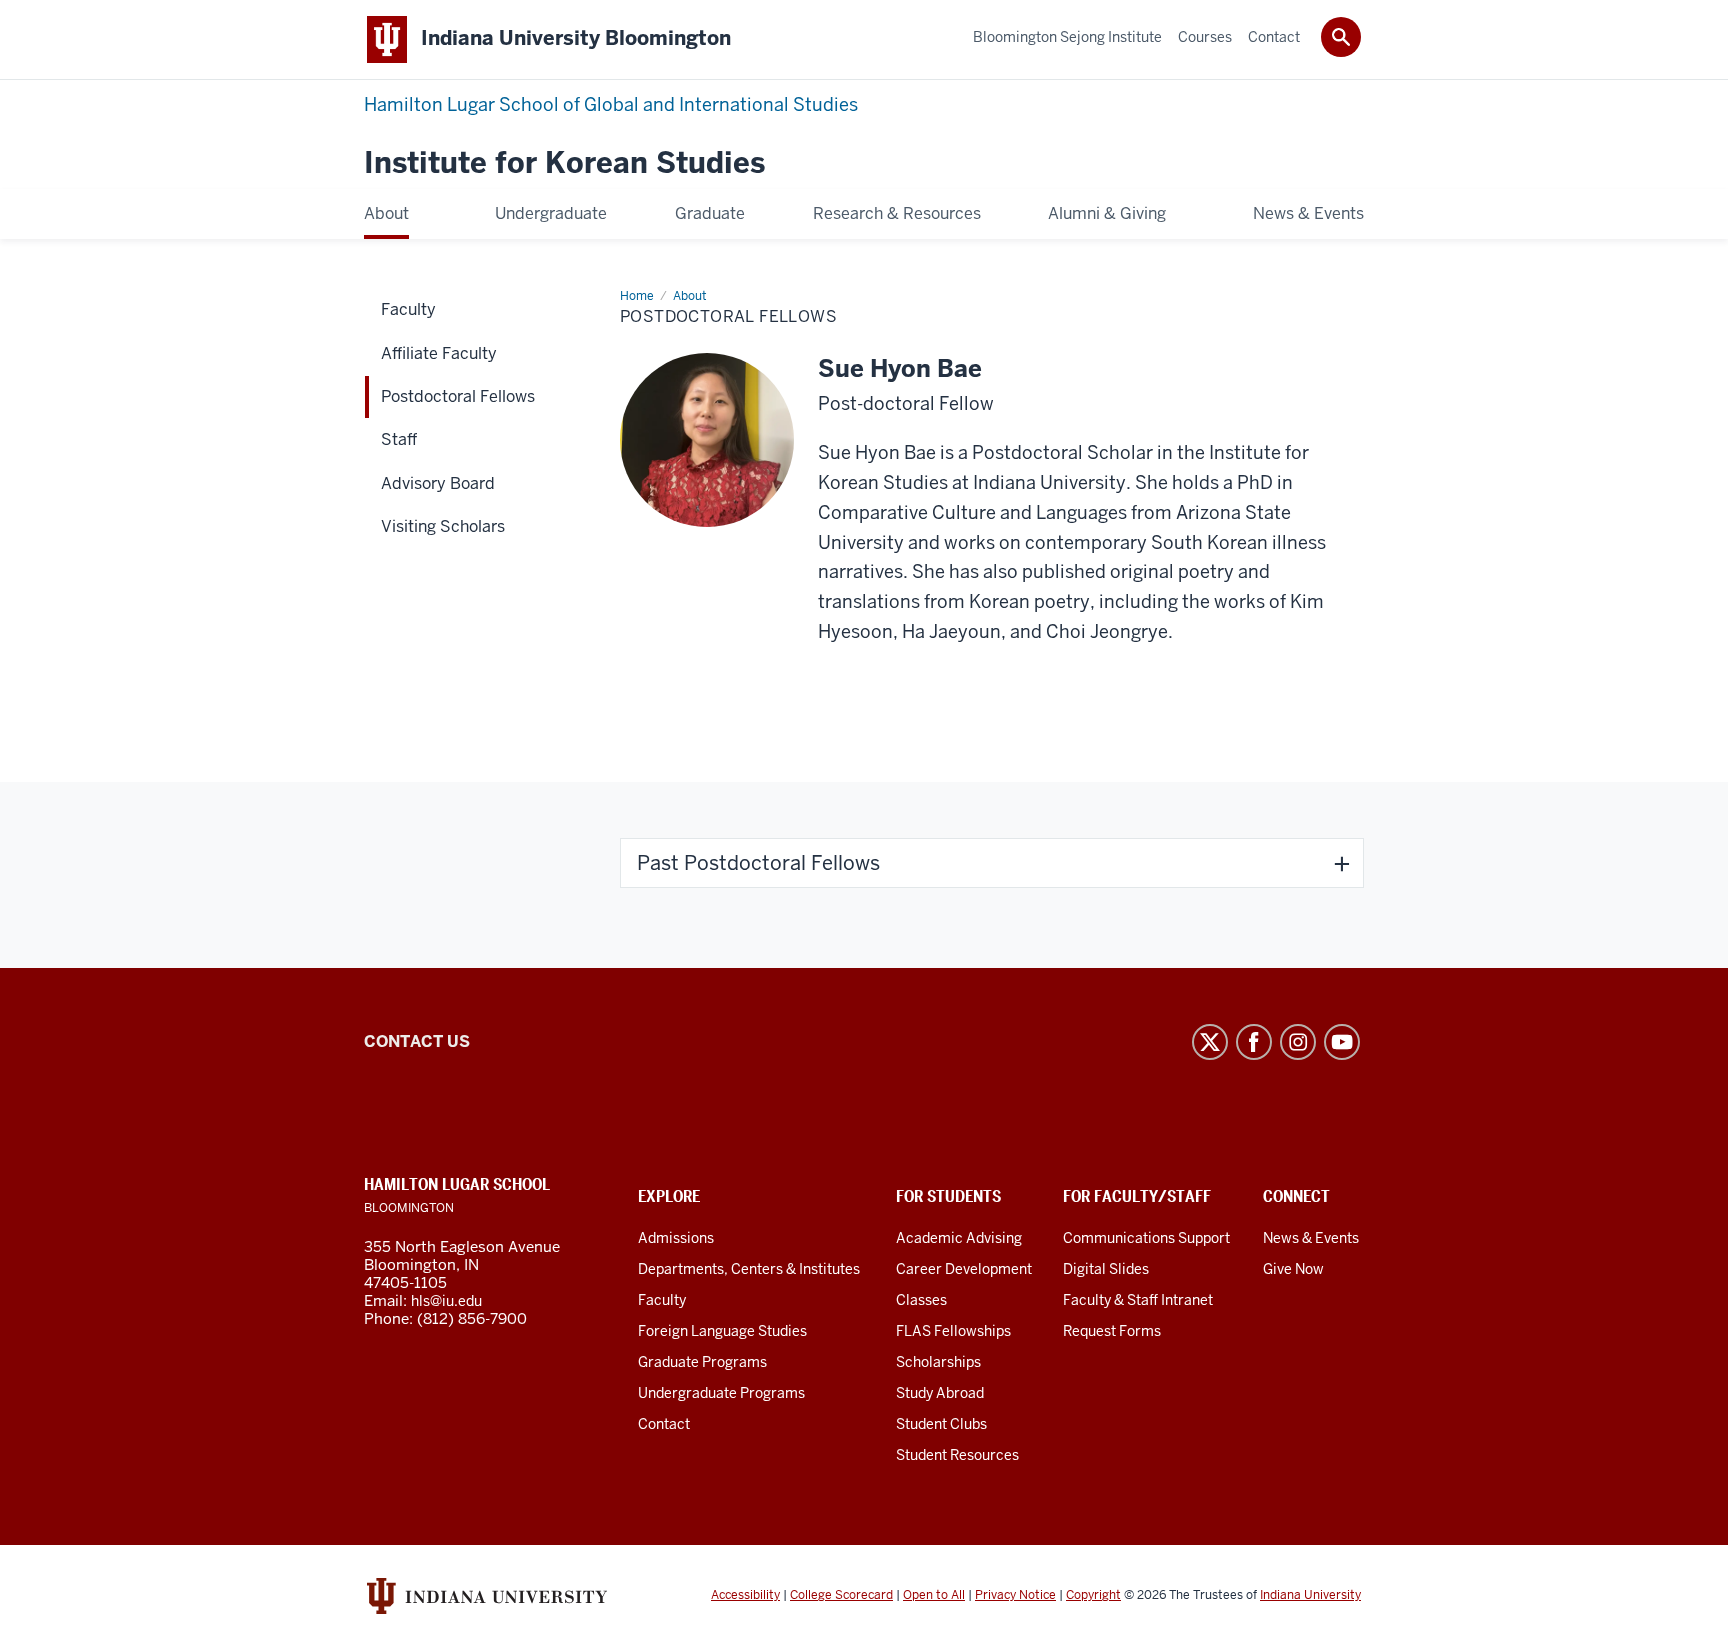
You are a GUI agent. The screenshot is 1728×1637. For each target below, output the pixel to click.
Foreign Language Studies (722, 1331)
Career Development (964, 1269)
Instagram (1298, 1042)
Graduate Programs (702, 1362)
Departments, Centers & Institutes (749, 1269)
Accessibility (745, 1595)
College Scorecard (841, 1595)
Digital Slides (1106, 1269)
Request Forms (1112, 1331)
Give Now (1293, 1269)
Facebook (1254, 1042)
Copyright (1093, 1595)
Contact (664, 1424)
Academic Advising (959, 1238)
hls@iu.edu (446, 1301)
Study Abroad (940, 1393)
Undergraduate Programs (721, 1393)
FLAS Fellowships (953, 1331)
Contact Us (417, 1041)
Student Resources (957, 1455)
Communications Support (1146, 1238)
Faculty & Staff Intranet (1138, 1300)
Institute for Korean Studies (564, 163)
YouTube (1342, 1042)
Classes (921, 1300)
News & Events (1311, 1238)
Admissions (676, 1238)
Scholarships (938, 1362)
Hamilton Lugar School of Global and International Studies (611, 104)
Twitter (1210, 1042)
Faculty (662, 1300)
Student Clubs (941, 1424)
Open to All (934, 1595)
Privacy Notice (1015, 1595)
